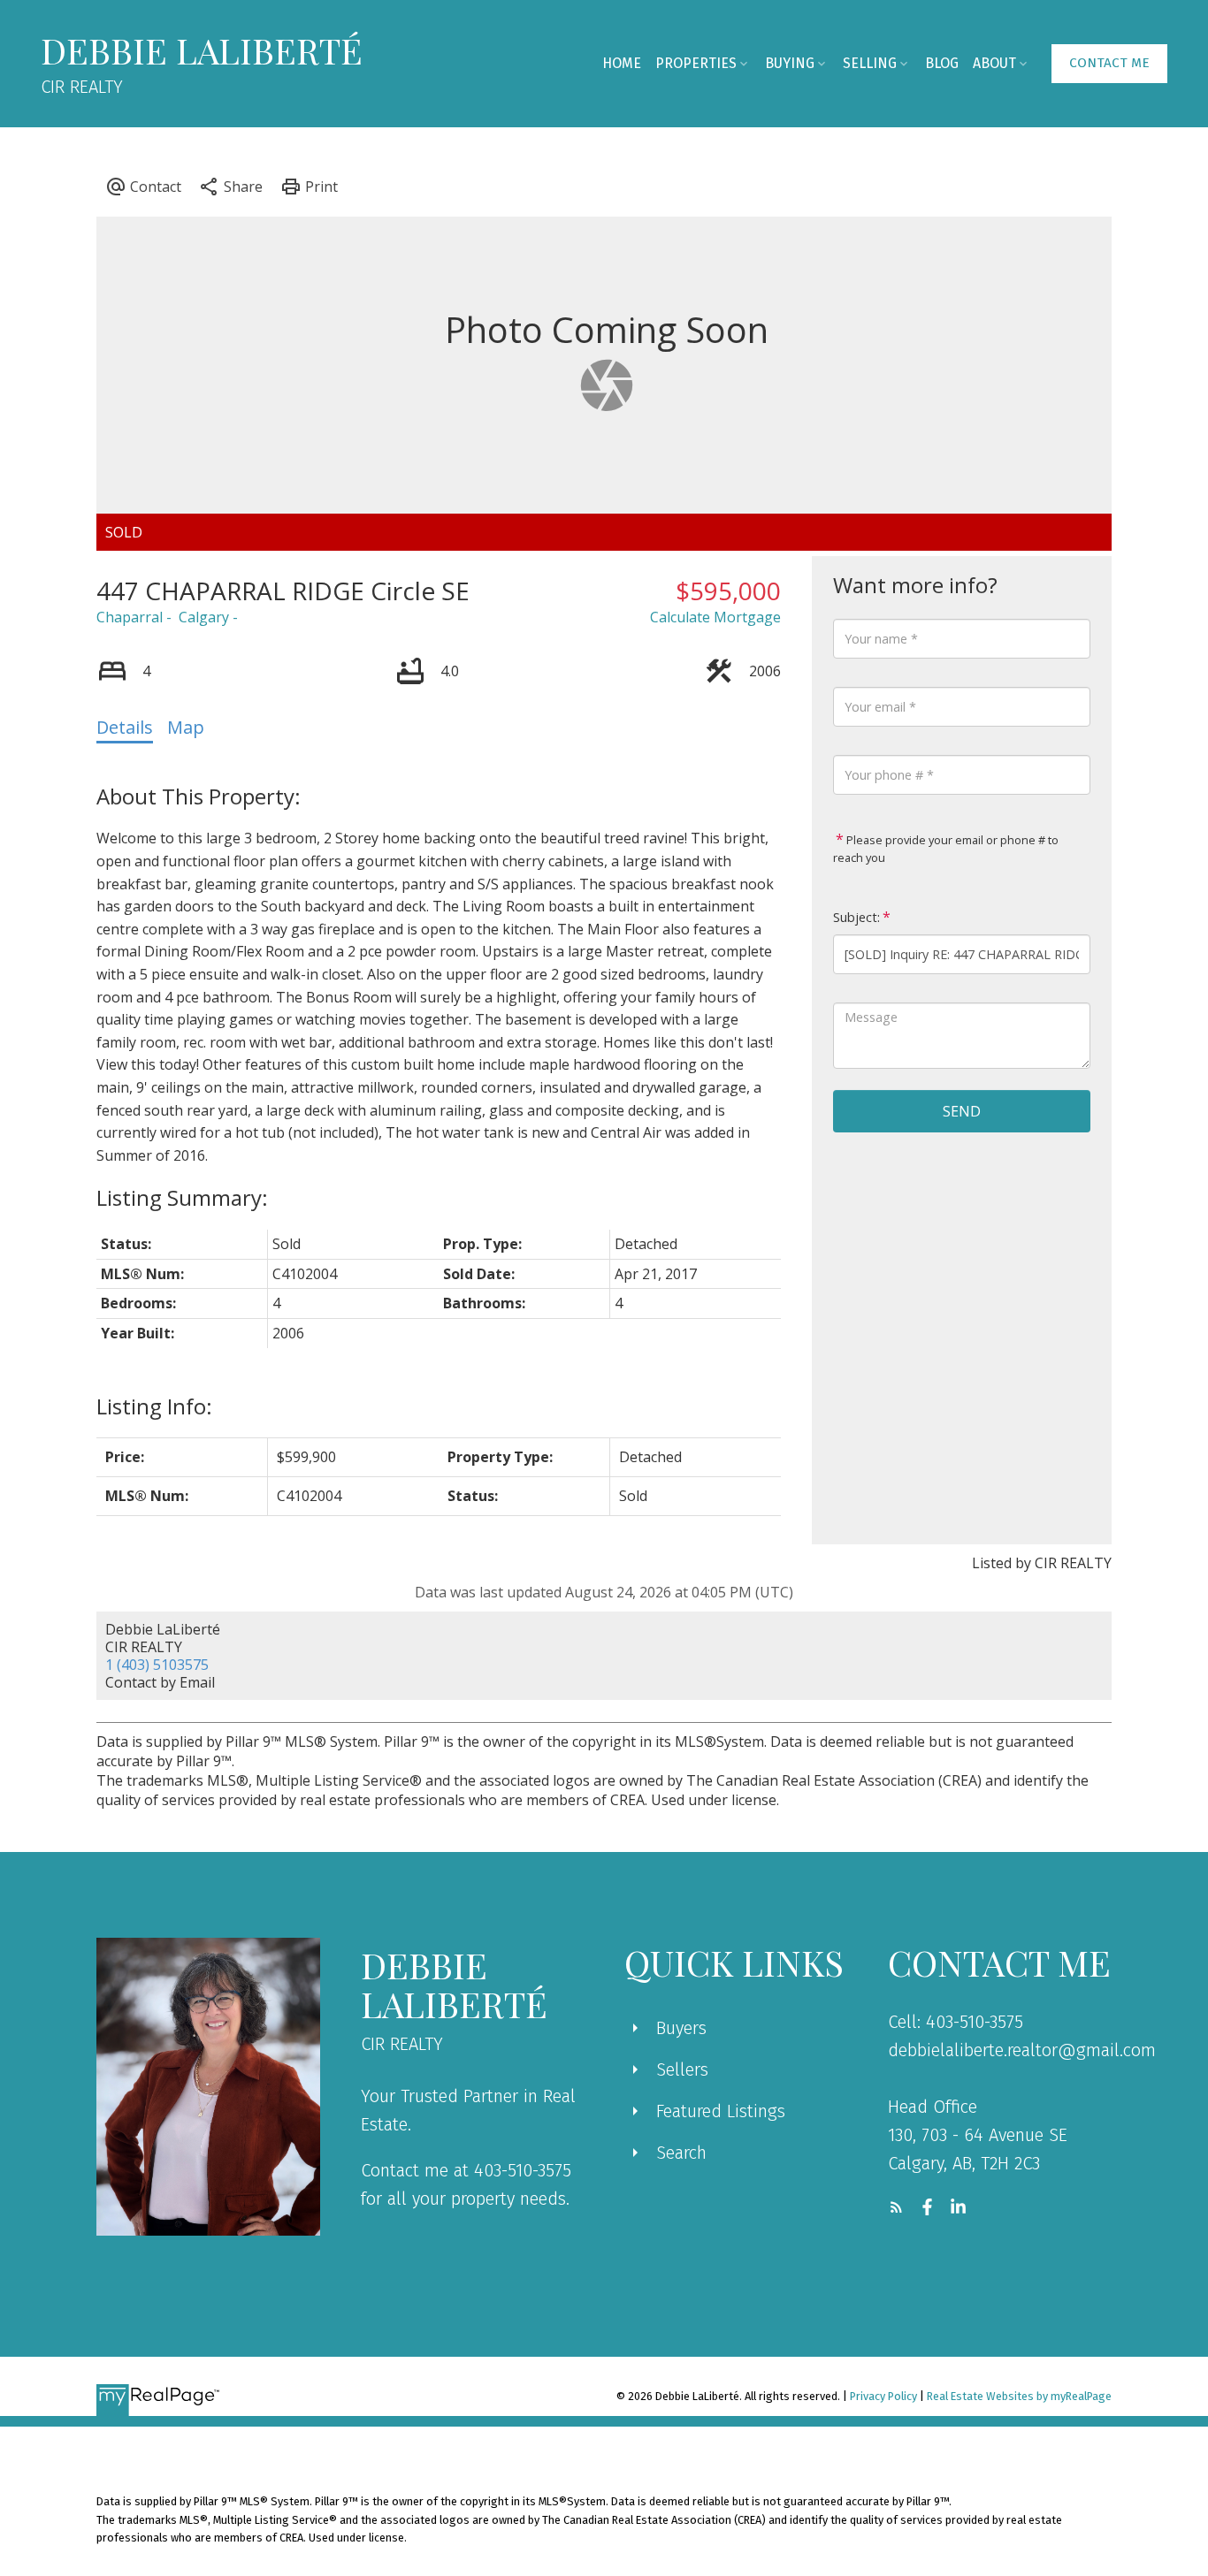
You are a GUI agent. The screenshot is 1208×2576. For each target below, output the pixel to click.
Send (962, 1111)
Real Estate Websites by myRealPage (1019, 2396)
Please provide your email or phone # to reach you (946, 849)
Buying (790, 63)
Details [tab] (125, 727)
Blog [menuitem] (942, 63)
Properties (696, 63)
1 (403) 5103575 (157, 1665)
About (994, 63)
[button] (1109, 64)
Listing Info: (154, 1406)
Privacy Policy (883, 2396)
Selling (870, 63)
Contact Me (1109, 63)
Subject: (856, 917)
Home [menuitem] (622, 63)
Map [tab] (186, 727)
